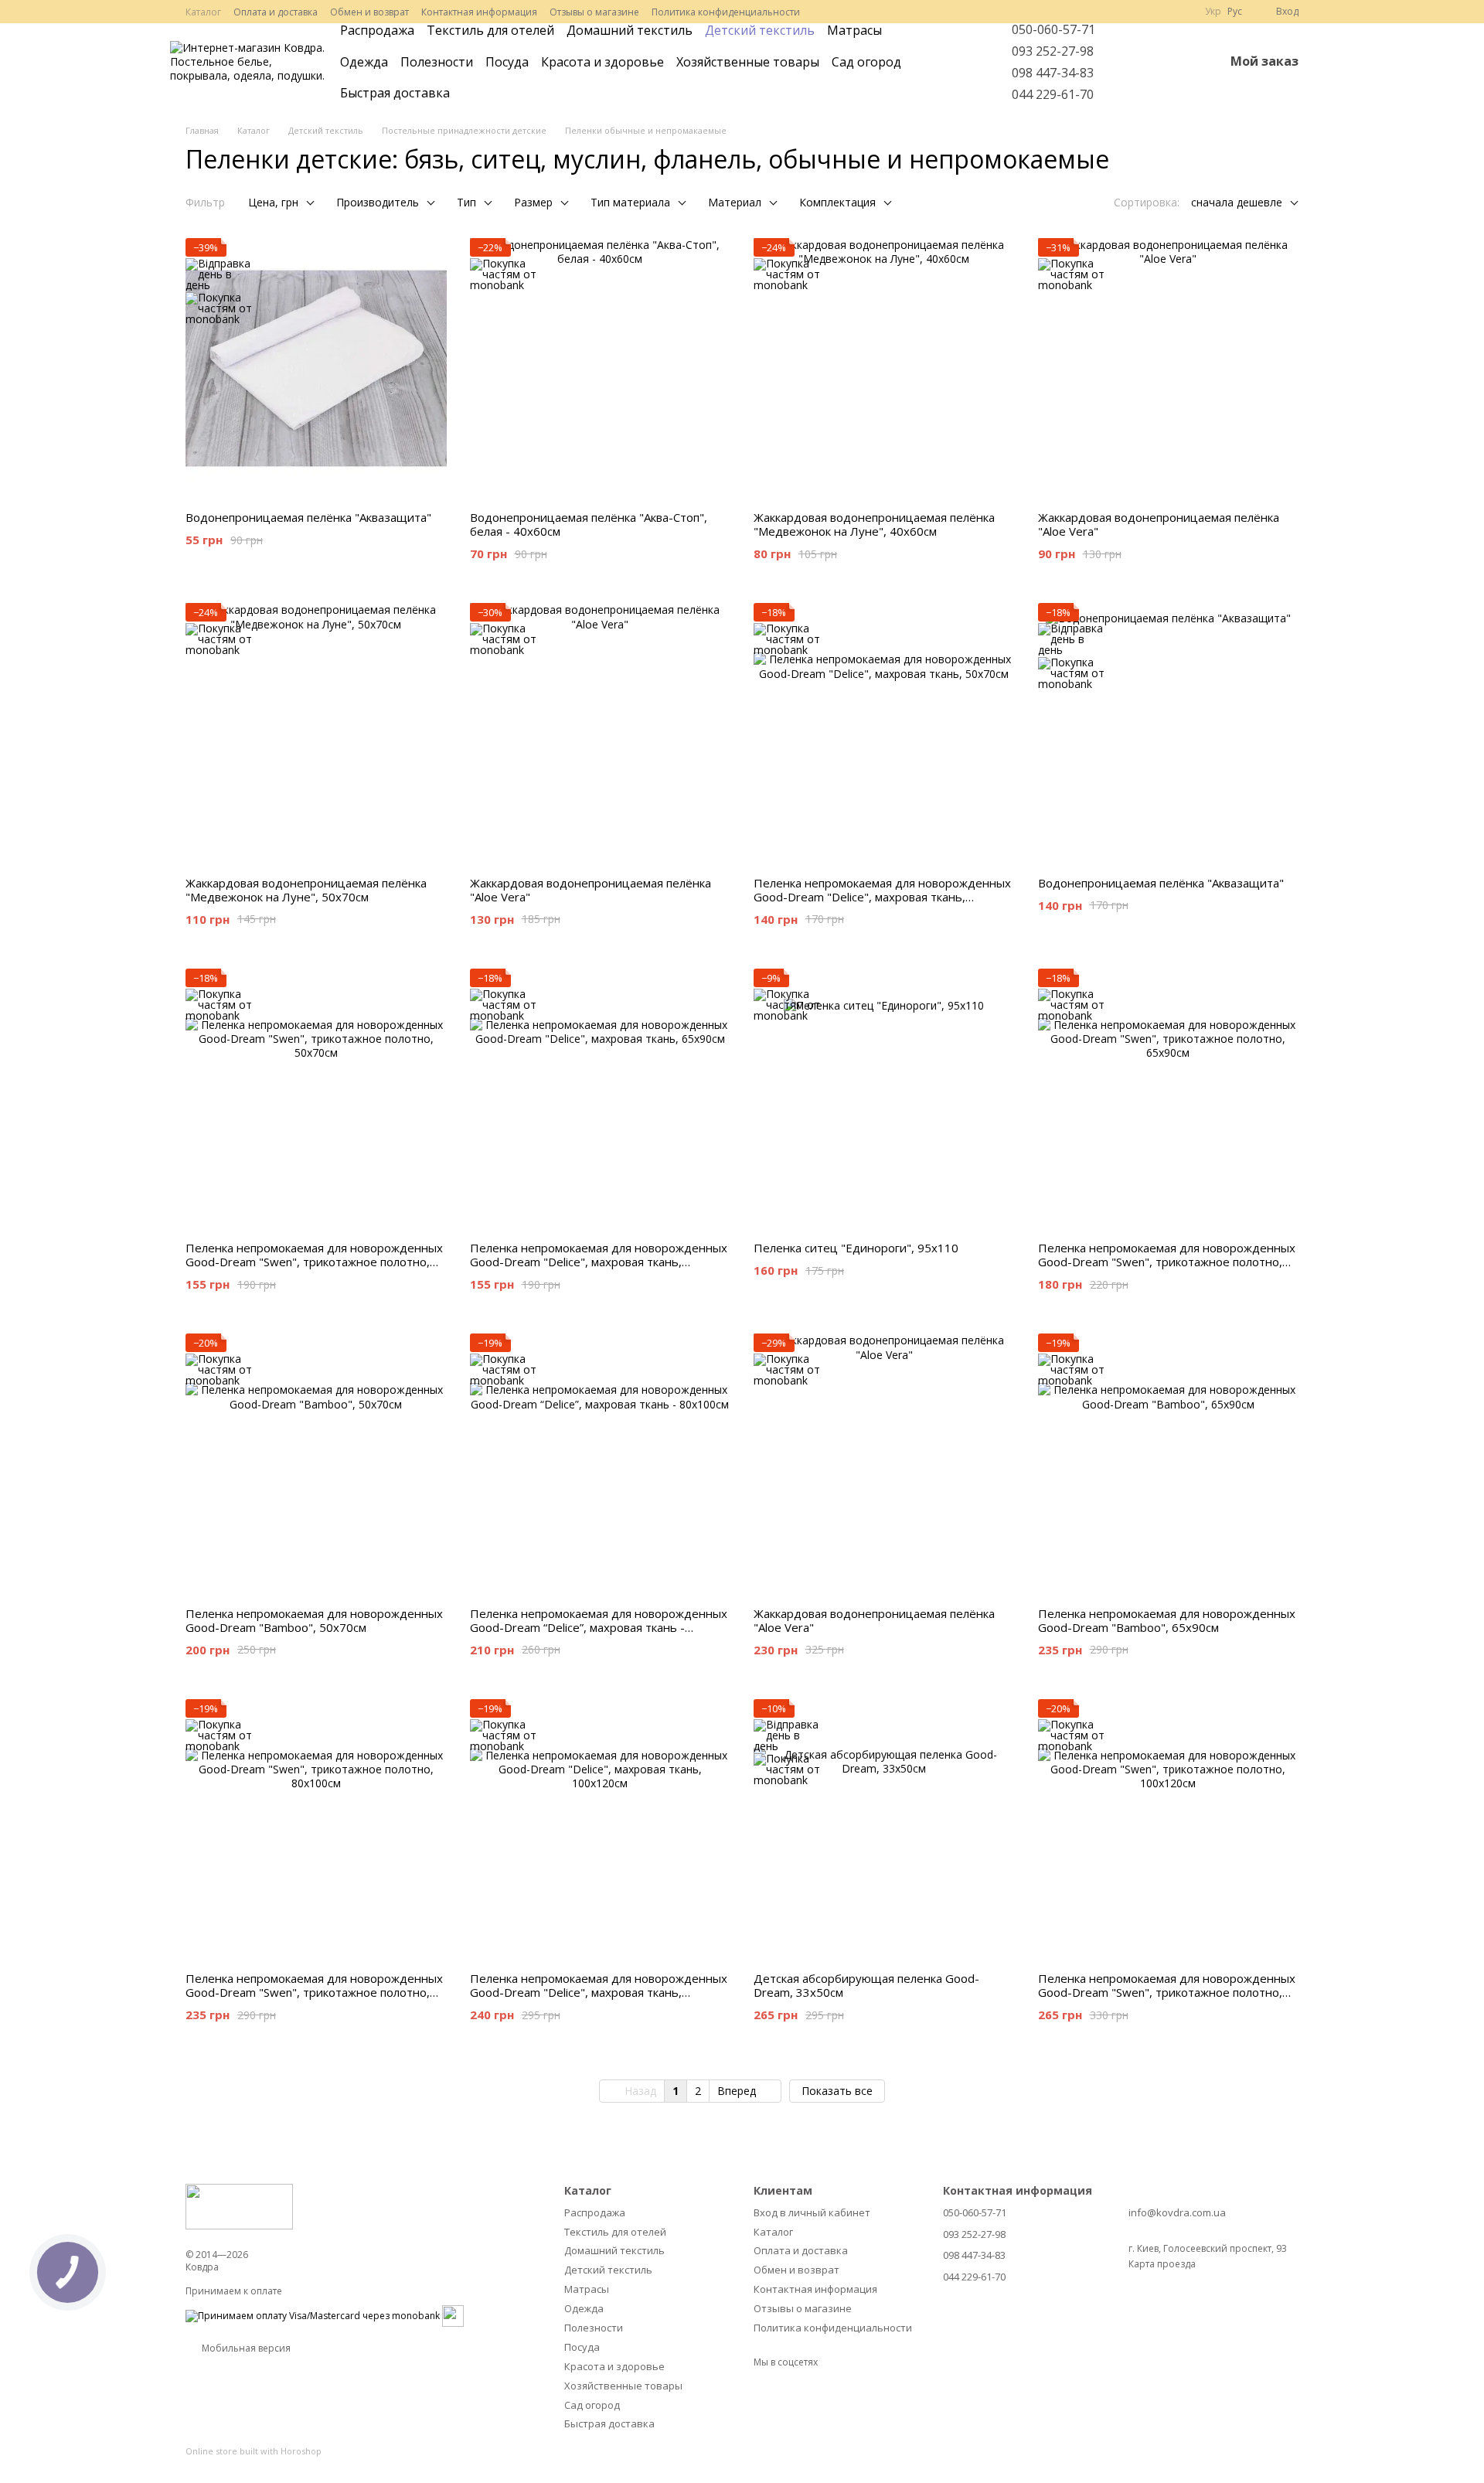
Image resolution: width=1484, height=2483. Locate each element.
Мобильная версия (245, 2348)
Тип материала (630, 202)
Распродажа (377, 30)
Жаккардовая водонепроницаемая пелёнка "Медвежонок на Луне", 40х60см (874, 524)
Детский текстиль (760, 30)
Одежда (364, 62)
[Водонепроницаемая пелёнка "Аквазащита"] (316, 369)
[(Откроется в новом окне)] (453, 2315)
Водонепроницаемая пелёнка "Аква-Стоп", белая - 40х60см (589, 524)
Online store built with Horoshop (254, 2451)
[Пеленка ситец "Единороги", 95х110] (884, 1099)
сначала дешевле (1237, 202)
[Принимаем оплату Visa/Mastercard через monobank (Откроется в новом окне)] (313, 2315)
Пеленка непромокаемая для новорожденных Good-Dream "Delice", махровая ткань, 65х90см (599, 1262)
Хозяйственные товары (748, 62)
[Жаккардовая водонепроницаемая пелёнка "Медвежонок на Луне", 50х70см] (316, 734)
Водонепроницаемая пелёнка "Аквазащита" (308, 517)
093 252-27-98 (1053, 51)
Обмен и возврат (369, 12)
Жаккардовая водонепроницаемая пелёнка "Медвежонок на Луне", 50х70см (306, 890)
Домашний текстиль (630, 30)
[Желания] (1172, 62)
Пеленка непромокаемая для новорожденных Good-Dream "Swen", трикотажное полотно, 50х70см (314, 1262)
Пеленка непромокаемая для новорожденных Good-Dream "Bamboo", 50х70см (314, 1620)
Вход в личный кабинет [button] (812, 2212)
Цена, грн (273, 202)
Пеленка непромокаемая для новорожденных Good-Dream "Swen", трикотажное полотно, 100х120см (1167, 1992)
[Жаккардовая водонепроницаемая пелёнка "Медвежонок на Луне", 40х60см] (884, 369)
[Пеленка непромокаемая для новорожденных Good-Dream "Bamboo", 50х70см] (316, 1464)
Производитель (378, 202)
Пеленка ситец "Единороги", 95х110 (856, 1248)
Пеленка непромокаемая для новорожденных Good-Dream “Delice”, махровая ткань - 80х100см (599, 1627)
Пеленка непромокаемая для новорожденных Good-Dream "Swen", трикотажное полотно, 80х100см (314, 1992)
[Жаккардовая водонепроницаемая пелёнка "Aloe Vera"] (1169, 369)
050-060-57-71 (1053, 29)
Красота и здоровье (602, 62)
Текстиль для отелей (490, 30)
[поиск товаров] (962, 62)
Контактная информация (479, 12)
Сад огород (866, 62)
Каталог (203, 12)
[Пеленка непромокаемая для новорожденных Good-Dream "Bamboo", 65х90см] (1169, 1464)
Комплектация (837, 202)
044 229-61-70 (1053, 94)
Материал (735, 202)
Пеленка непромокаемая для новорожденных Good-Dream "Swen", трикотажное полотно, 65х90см (1167, 1262)
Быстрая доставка (395, 93)
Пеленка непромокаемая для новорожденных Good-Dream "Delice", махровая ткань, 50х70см (882, 897)
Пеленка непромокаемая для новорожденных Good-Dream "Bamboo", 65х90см (1167, 1620)
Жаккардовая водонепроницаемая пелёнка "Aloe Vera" (1159, 524)
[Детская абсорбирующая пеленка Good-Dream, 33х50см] (884, 1830)
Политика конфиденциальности (726, 12)
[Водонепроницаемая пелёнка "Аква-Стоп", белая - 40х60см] (601, 369)
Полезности (437, 62)
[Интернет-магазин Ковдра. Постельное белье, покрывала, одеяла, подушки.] (239, 2206)
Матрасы (854, 30)
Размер (533, 202)
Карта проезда (1162, 2264)
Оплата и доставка (276, 12)
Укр (1213, 12)
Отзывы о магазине (594, 12)
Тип (466, 202)
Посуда (507, 62)
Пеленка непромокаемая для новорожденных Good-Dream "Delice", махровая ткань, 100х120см (599, 1992)
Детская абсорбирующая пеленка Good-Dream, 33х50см (866, 1985)
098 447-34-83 (1053, 73)
